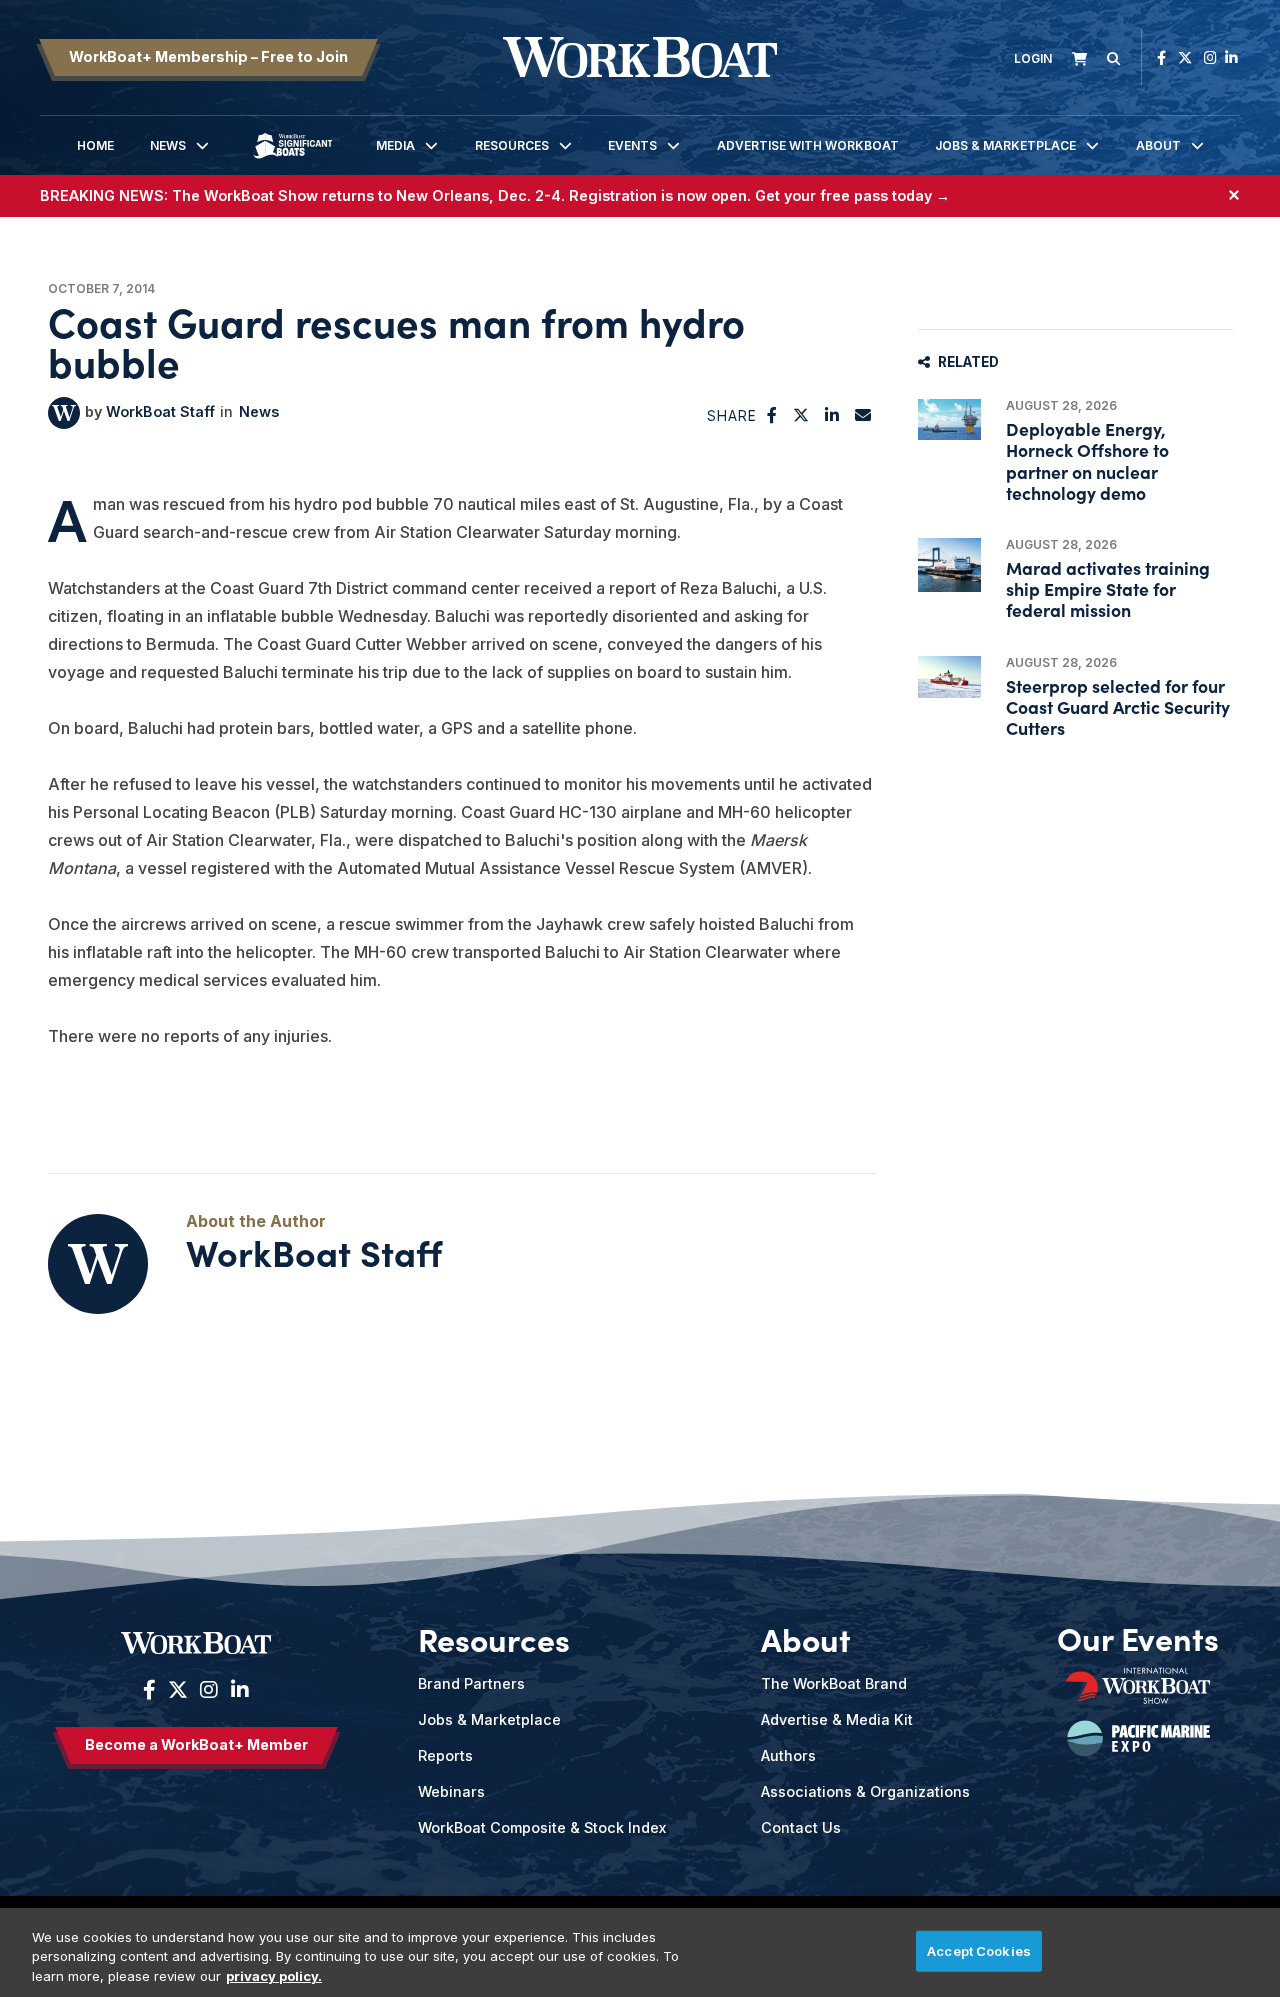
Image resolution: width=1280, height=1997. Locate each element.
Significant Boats (293, 160)
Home (95, 145)
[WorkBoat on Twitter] (1185, 57)
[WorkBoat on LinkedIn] (1231, 57)
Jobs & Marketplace (1005, 145)
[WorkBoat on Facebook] (1161, 57)
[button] (772, 415)
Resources (512, 145)
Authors (788, 1755)
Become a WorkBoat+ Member (196, 1744)
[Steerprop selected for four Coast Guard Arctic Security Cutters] (949, 677)
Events (632, 145)
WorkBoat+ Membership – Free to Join (208, 56)
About (1158, 145)
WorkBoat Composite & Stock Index (542, 1827)
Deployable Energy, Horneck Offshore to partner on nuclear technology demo (1087, 460)
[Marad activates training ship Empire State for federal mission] (949, 565)
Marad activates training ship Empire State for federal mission (1108, 588)
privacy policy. (274, 1976)
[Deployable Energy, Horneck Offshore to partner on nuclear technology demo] (949, 419)
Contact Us (801, 1827)
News (168, 145)
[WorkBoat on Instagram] (1210, 57)
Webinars (451, 1791)
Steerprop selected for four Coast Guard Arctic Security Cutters (1118, 706)
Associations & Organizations (865, 1791)
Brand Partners (471, 1683)
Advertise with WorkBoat (808, 145)
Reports (445, 1755)
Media (395, 145)
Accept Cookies (979, 1950)
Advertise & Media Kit (837, 1719)
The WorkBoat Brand (834, 1683)
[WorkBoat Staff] (64, 413)
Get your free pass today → (852, 195)
